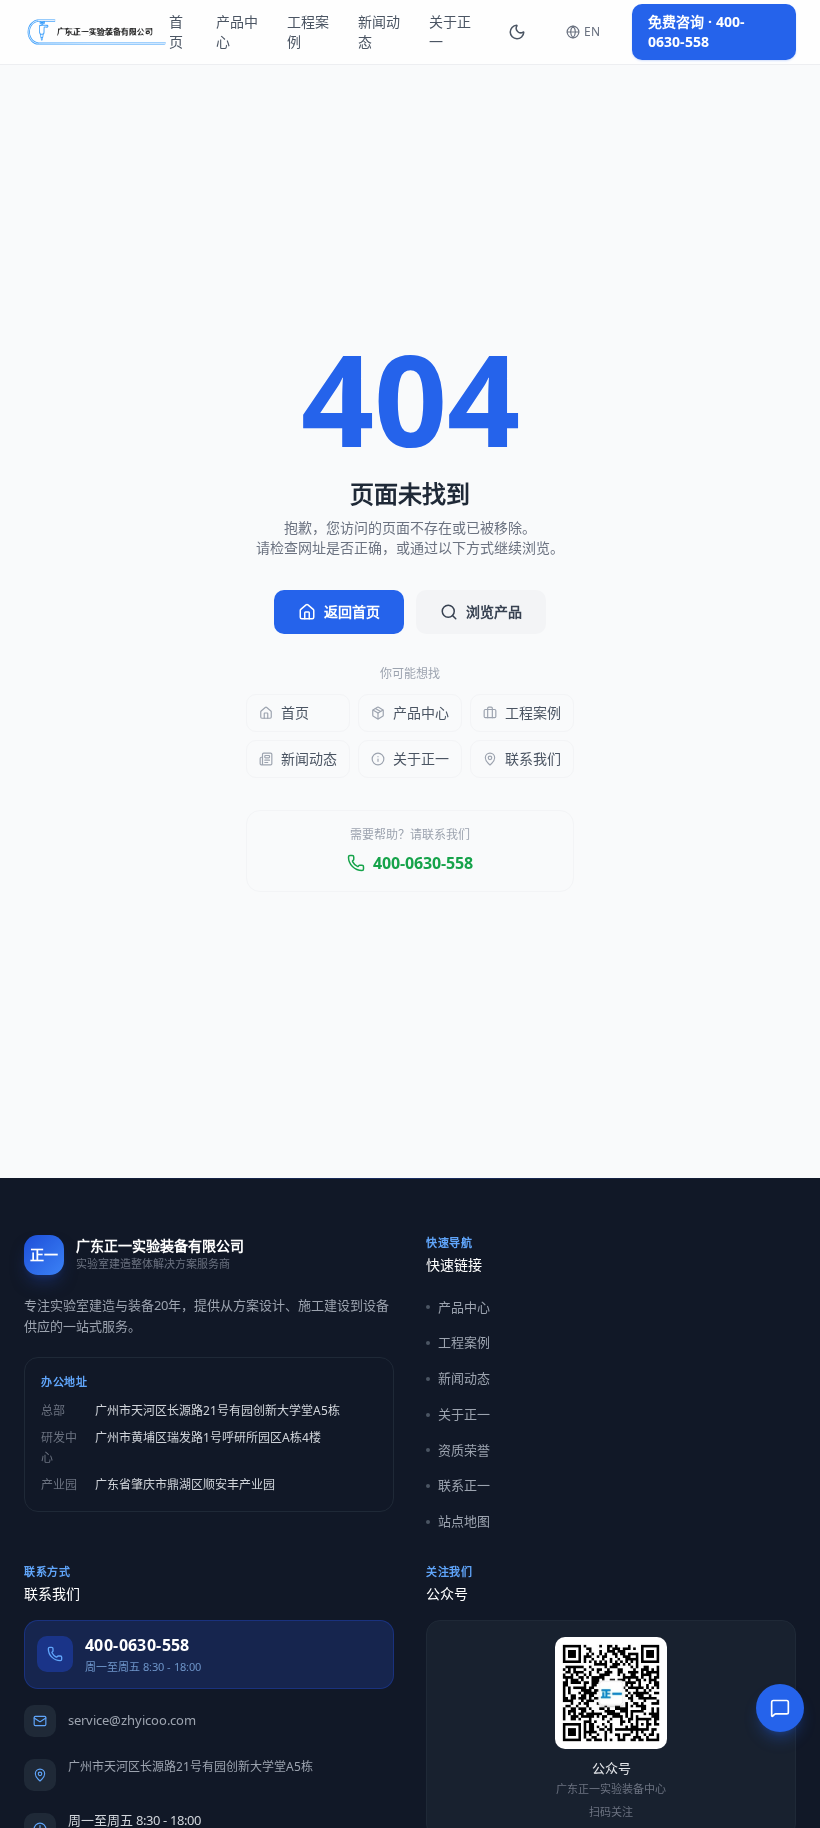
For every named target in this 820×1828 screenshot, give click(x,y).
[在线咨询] (780, 1708)
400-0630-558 (423, 863)
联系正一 (464, 1485)
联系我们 (533, 758)
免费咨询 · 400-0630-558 (696, 31)
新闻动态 (379, 31)
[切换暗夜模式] (517, 32)
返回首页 (352, 611)
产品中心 (237, 31)
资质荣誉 (464, 1450)
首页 (176, 31)
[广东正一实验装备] (96, 32)
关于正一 (450, 31)
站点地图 (464, 1521)
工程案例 (308, 31)
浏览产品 (494, 611)
